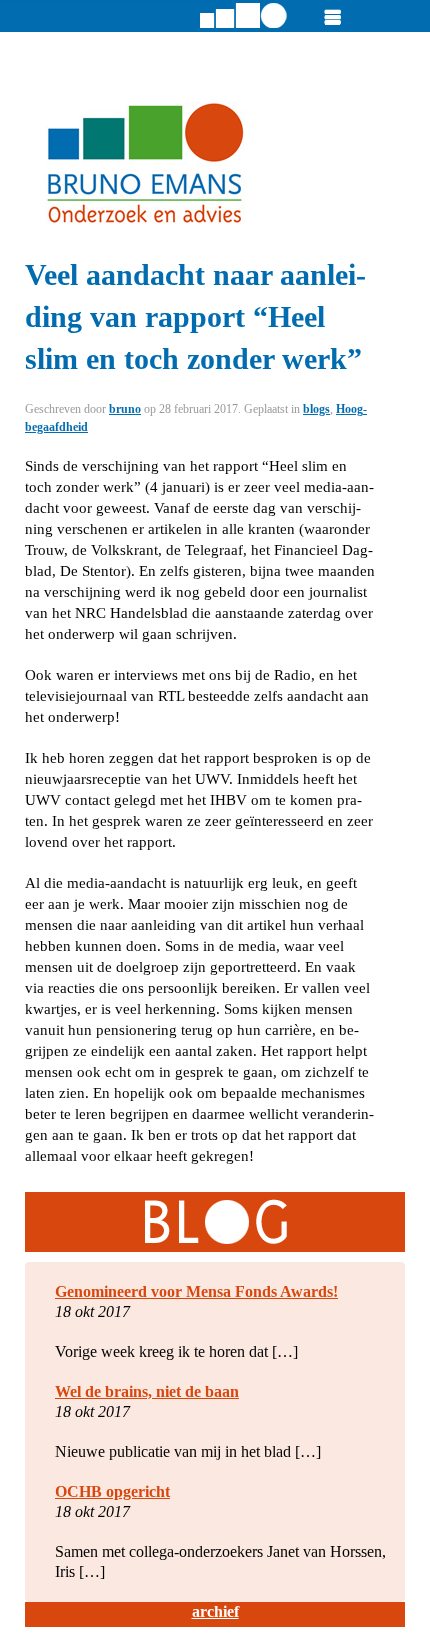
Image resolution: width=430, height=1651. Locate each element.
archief (215, 1611)
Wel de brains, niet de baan (147, 1391)
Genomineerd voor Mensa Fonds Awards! (196, 1291)
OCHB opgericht (112, 1491)
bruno (125, 409)
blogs (316, 409)
